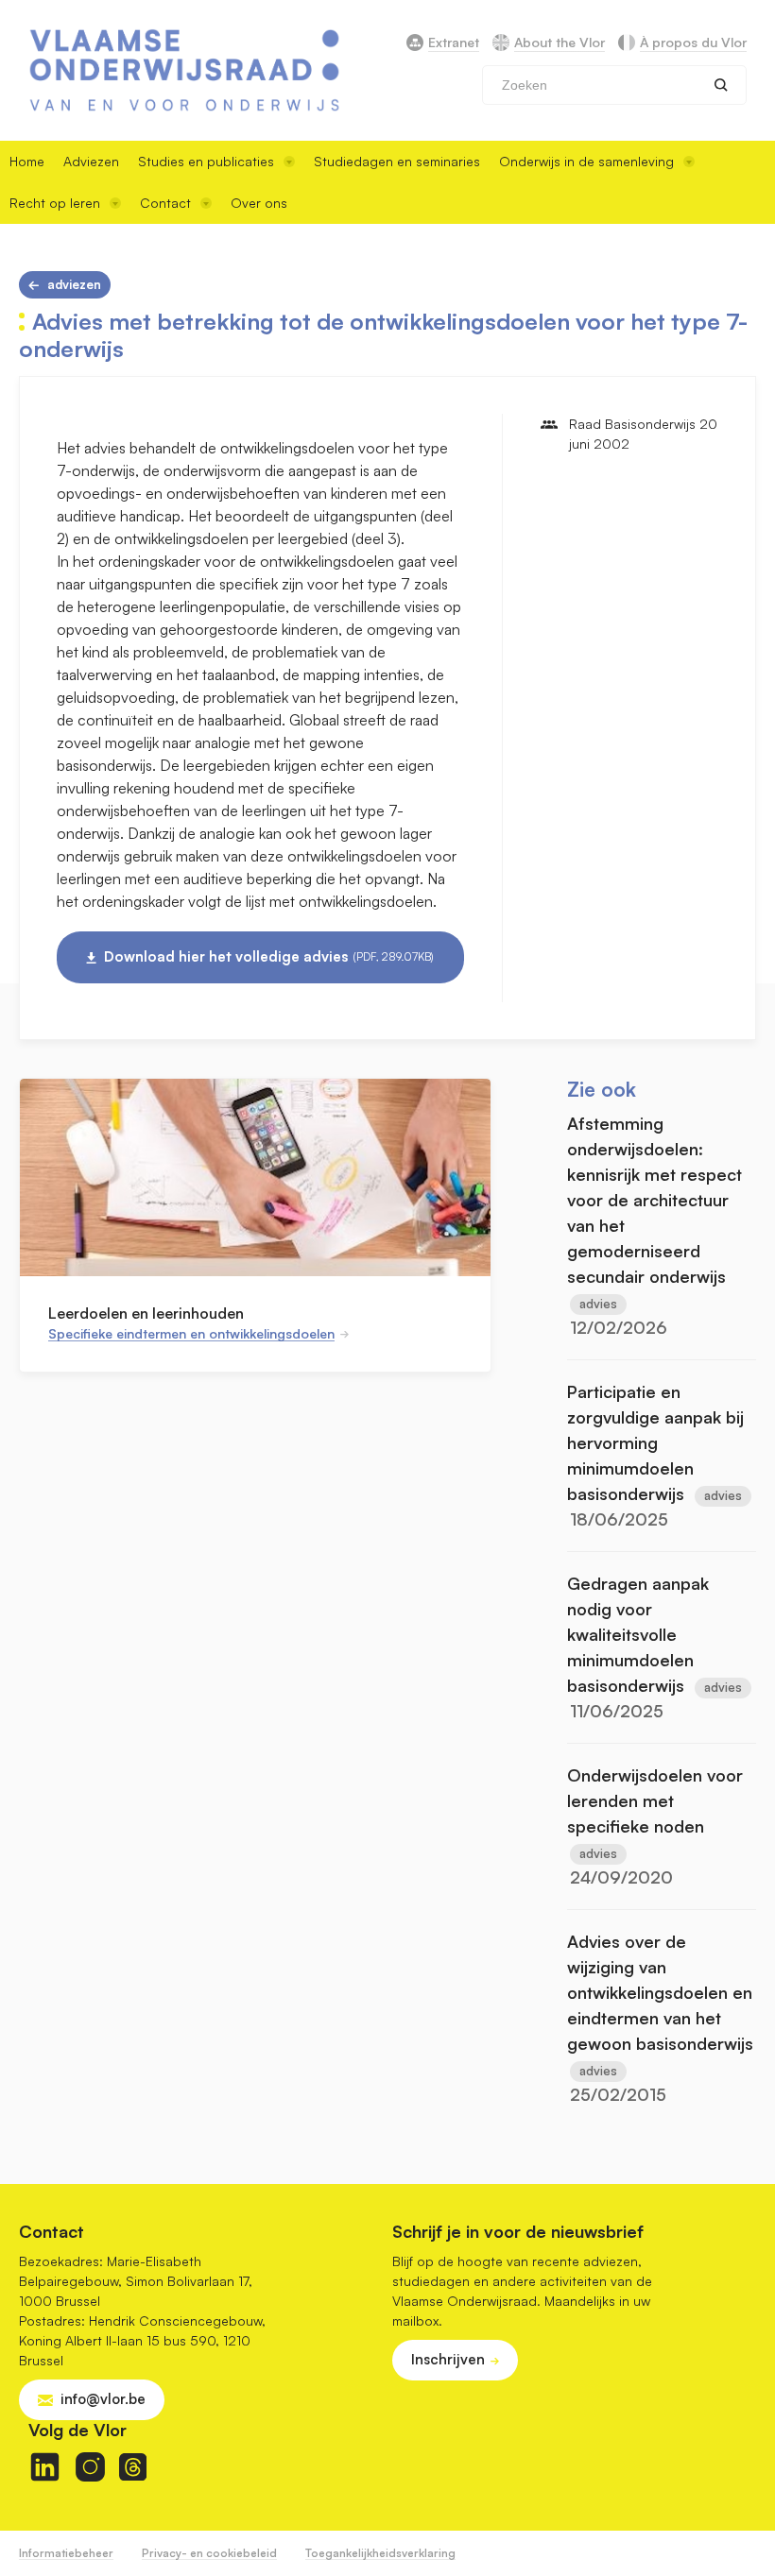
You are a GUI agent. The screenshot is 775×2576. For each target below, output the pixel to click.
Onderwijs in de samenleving (586, 161)
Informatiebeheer (66, 2553)
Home (27, 161)
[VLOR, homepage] (184, 70)
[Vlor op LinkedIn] (45, 2467)
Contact (165, 203)
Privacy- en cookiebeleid (209, 2553)
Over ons (259, 203)
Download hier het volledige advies (269, 956)
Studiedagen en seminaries (397, 161)
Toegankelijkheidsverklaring (380, 2553)
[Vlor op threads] (133, 2467)
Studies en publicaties (206, 161)
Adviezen (91, 161)
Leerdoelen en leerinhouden (146, 1313)
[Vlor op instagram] (90, 2467)
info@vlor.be (103, 2399)
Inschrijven (448, 2359)
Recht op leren (55, 203)
